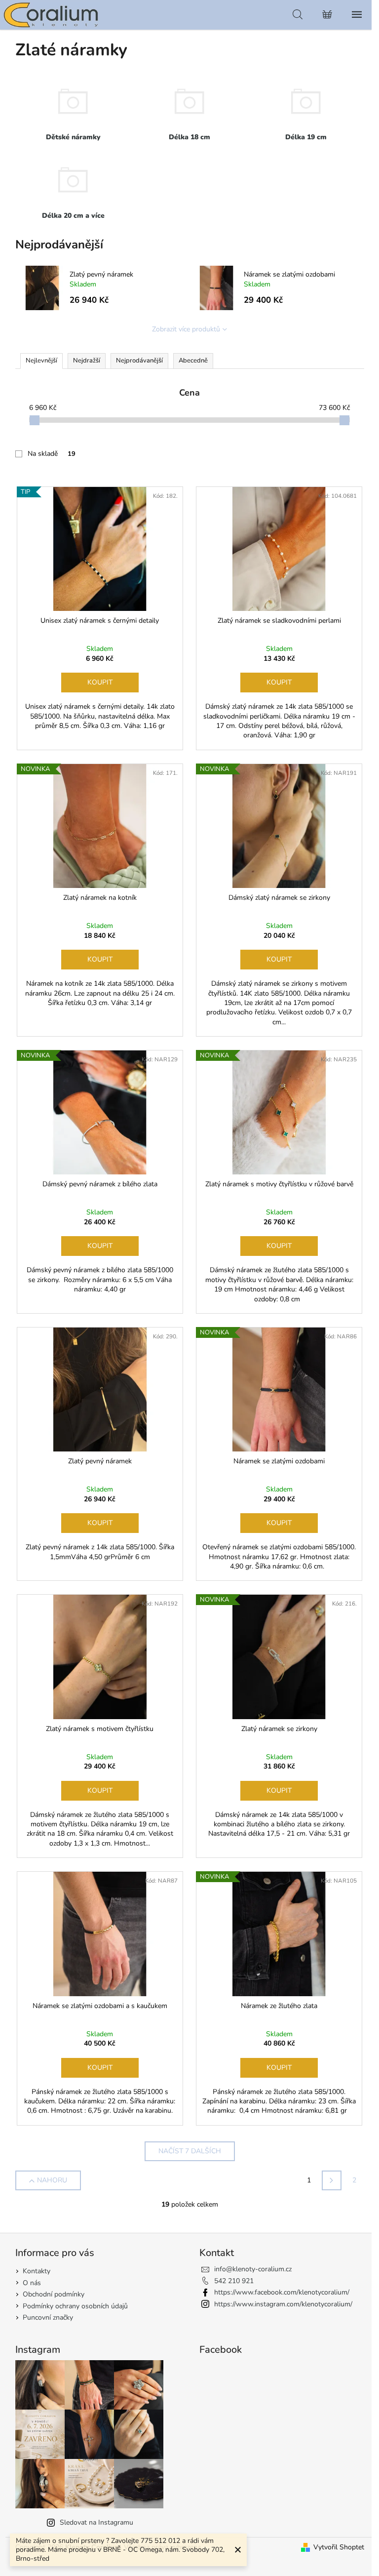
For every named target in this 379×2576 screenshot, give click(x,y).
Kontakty (37, 2271)
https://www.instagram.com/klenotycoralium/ (283, 2304)
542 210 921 (234, 2281)
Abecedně (193, 361)
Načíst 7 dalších (190, 2151)
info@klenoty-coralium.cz (253, 2269)
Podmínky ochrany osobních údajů (75, 2306)
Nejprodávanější (139, 361)
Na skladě (52, 454)
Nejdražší (87, 361)
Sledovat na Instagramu (96, 2522)
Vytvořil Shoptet (339, 2547)
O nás (32, 2283)
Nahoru (52, 2180)
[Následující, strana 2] (332, 2180)
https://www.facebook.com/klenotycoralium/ (282, 2292)
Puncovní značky (48, 2317)
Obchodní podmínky (54, 2294)
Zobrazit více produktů (186, 329)
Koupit (100, 682)
